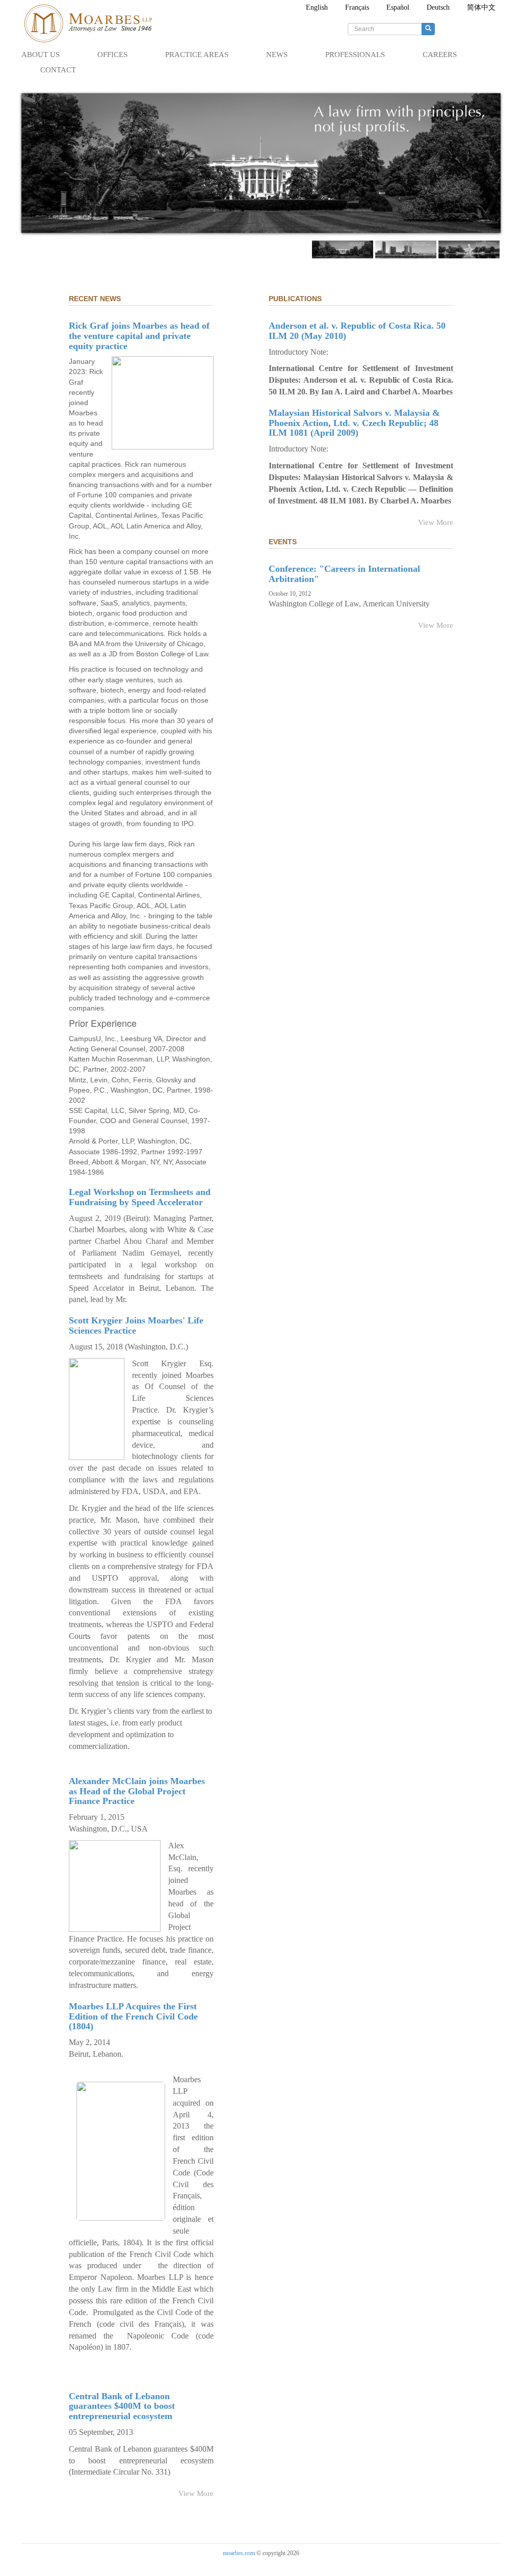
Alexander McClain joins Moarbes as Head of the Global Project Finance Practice (137, 1791)
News (277, 55)
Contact (58, 70)
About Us (41, 55)
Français (357, 7)
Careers (440, 55)
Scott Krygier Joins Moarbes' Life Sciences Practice (136, 1325)
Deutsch (438, 7)
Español (398, 7)
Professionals (355, 55)
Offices (112, 55)
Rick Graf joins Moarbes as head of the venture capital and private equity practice (139, 336)
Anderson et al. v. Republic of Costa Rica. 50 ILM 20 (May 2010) (357, 331)
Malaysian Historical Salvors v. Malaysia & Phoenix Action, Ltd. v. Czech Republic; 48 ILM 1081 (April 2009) (354, 423)
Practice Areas (197, 55)
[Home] (93, 23)
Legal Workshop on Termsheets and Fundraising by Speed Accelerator (140, 1197)
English (317, 7)
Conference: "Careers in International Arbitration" (344, 574)
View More (196, 2493)
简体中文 (481, 7)
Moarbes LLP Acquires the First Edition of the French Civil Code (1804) (133, 2016)
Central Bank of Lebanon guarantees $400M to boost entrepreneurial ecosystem (122, 2406)
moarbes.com (239, 2553)
